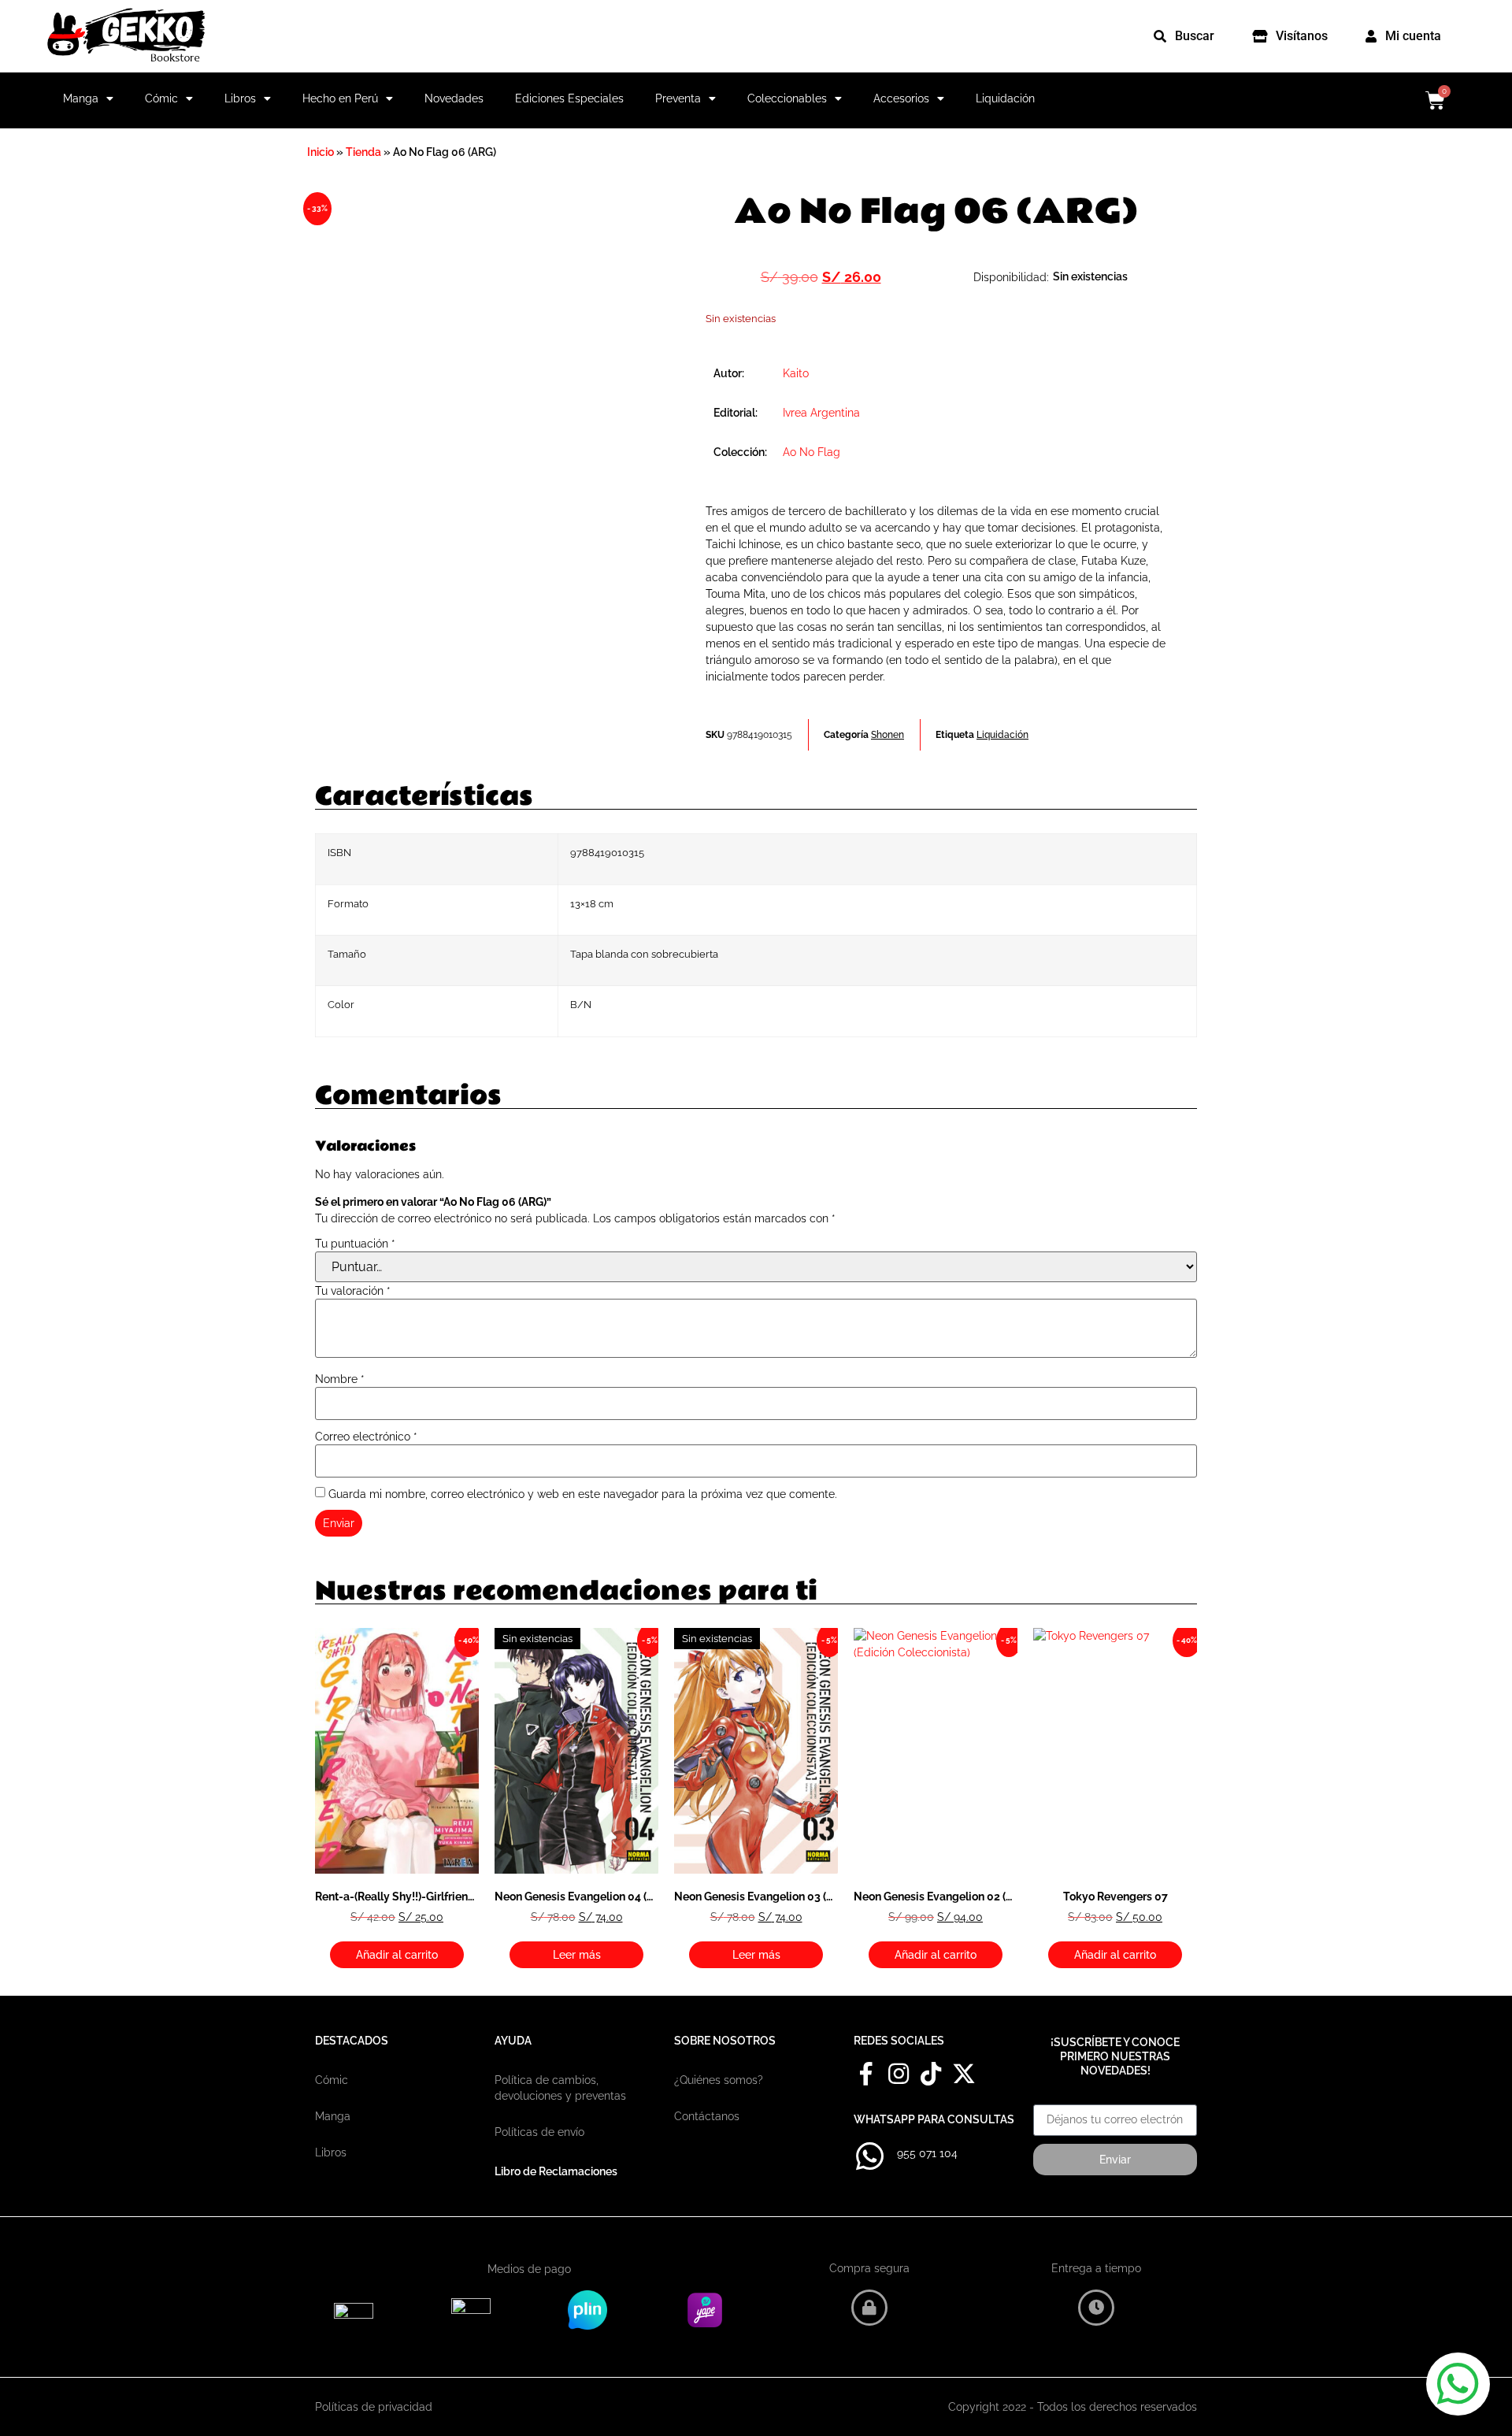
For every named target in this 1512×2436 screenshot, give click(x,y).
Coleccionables (787, 98)
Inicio (321, 152)
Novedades (454, 98)
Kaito (796, 373)
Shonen (888, 735)
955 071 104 (927, 2153)
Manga (81, 98)
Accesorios (901, 98)
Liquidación (1005, 98)
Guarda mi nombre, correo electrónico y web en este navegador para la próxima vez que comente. (583, 1494)
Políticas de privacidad (374, 2407)
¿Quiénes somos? (719, 2080)
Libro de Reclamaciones (556, 2171)
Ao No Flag (812, 452)
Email (1048, 2099)
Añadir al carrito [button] (397, 1955)
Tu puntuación (355, 1244)
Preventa (678, 98)
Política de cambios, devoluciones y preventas (560, 2088)
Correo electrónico (366, 1437)
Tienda (363, 152)
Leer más (577, 1955)
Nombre (340, 1379)
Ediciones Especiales (569, 98)
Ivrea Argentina (821, 413)
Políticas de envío (539, 2132)
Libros (240, 98)
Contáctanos (707, 2116)
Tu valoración (353, 1291)
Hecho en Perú (340, 98)
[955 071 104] (869, 2156)
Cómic (161, 98)
